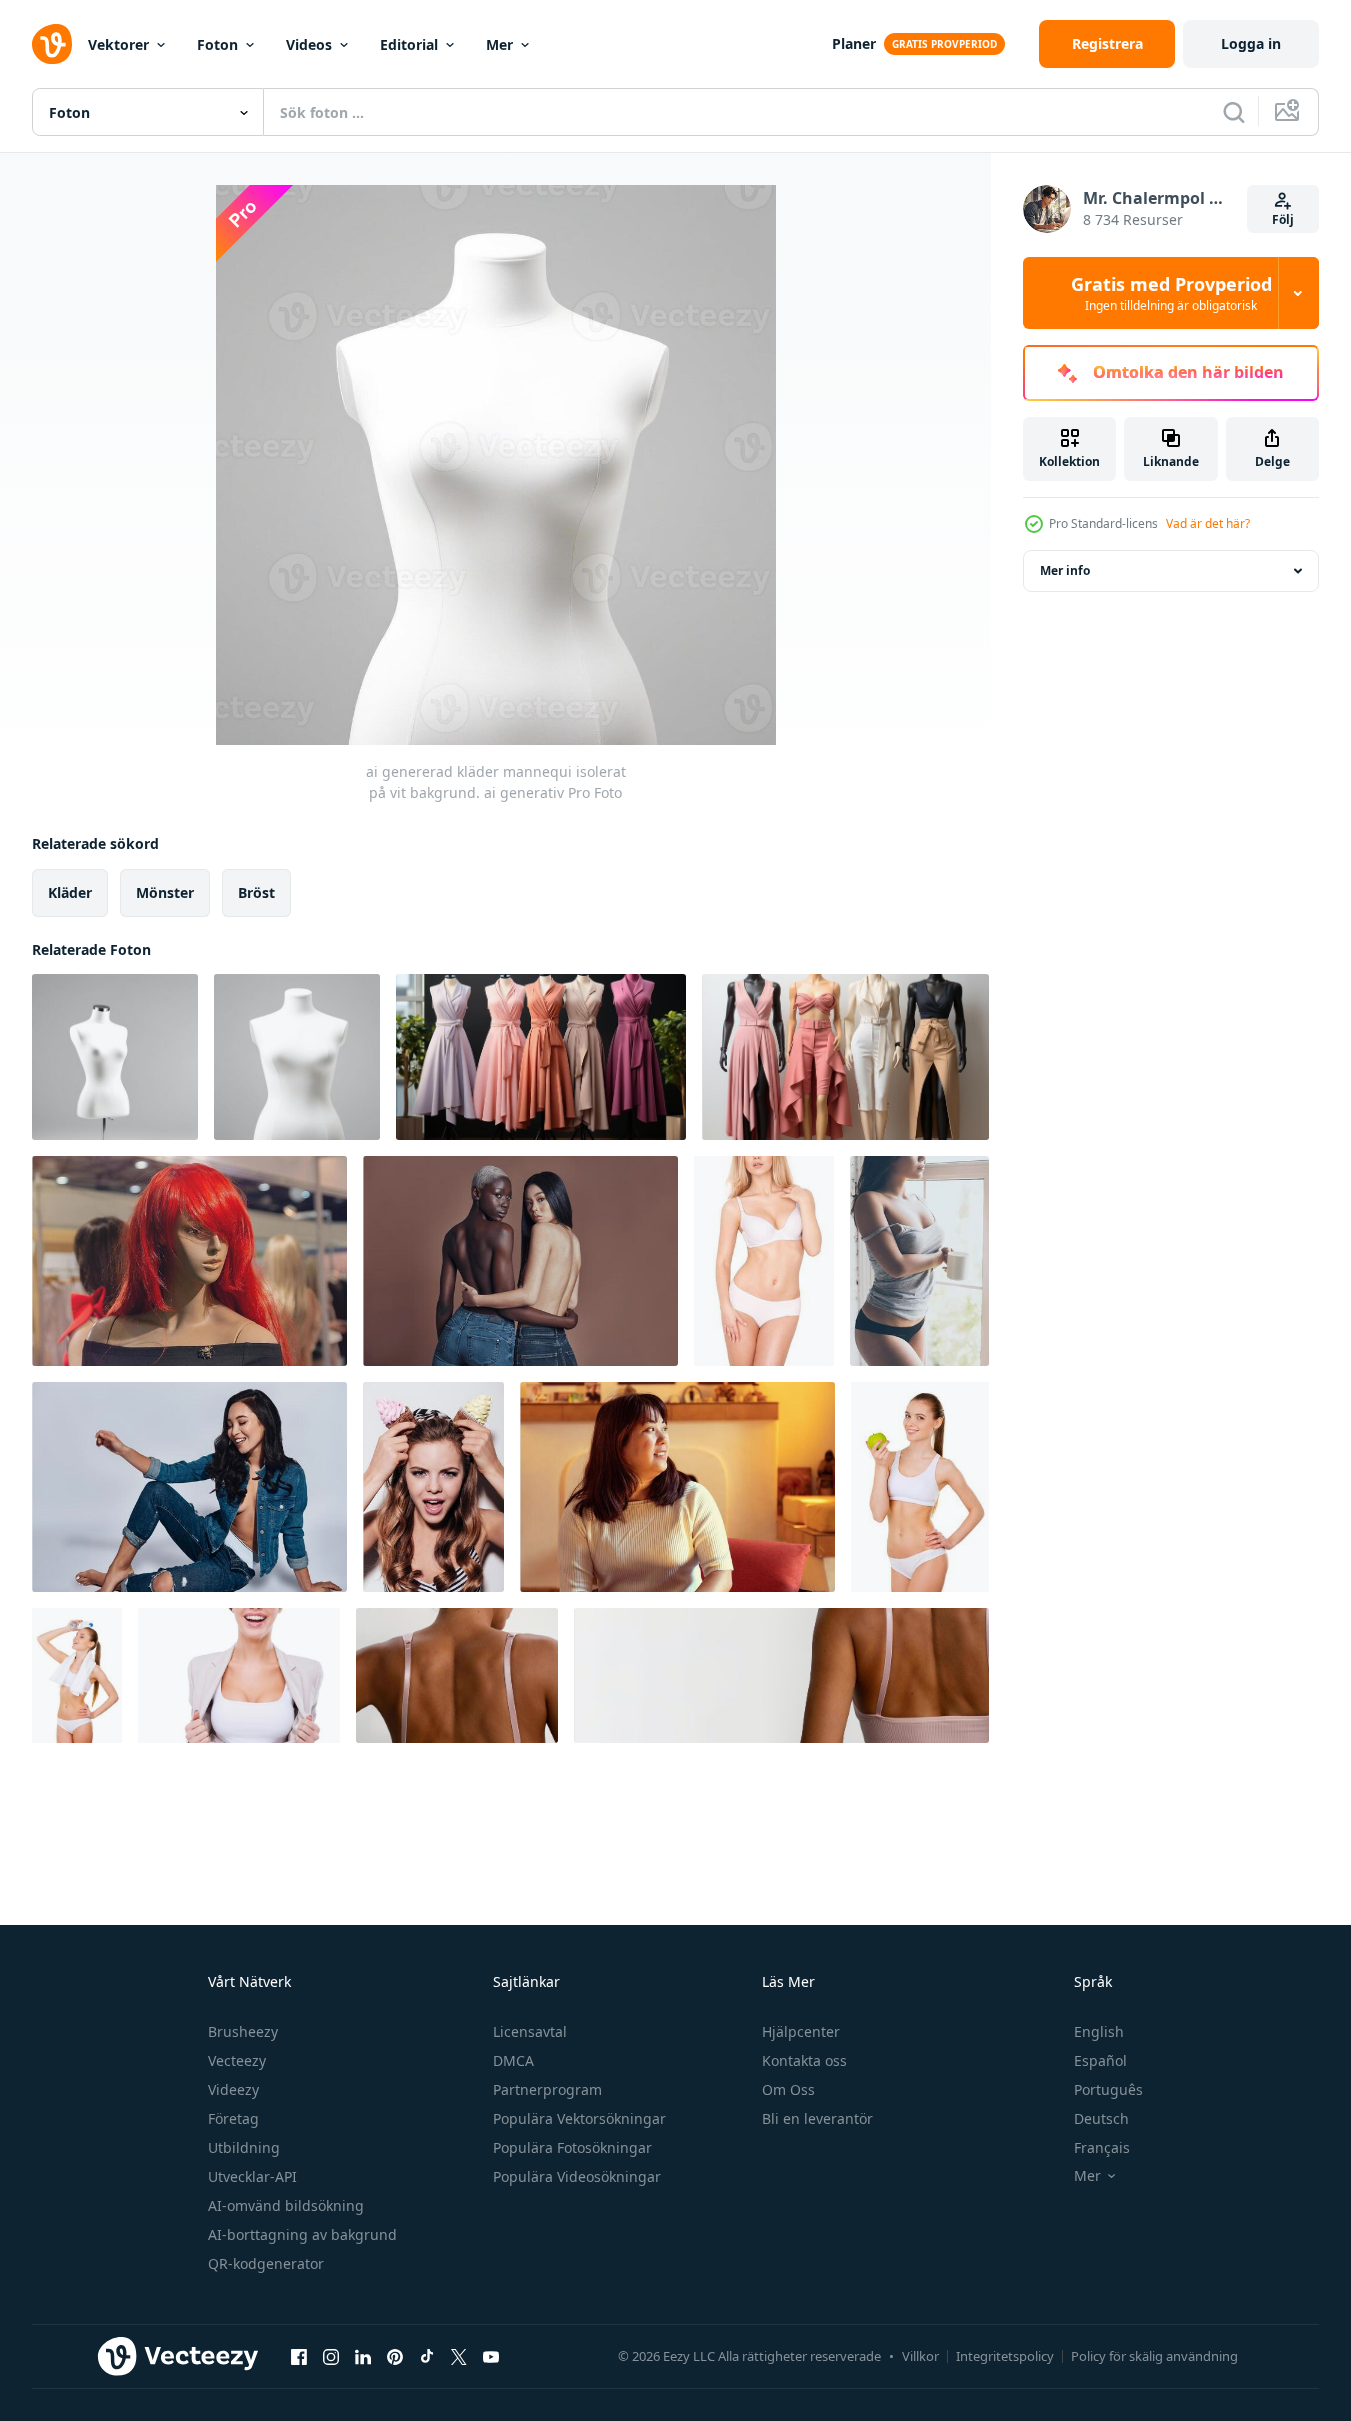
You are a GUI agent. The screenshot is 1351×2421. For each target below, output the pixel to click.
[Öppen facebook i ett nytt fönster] (299, 2356)
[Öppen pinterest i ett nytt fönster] (395, 2356)
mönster (165, 892)
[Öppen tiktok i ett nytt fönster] (427, 2356)
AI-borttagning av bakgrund (302, 2234)
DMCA (513, 2060)
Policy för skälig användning (1154, 2356)
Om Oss (788, 2089)
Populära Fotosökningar (572, 2147)
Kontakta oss (804, 2060)
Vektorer (118, 44)
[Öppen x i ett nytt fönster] (459, 2356)
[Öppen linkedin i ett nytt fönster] (363, 2356)
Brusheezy (243, 2031)
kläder (70, 892)
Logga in (1251, 43)
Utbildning (244, 2147)
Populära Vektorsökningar (579, 2118)
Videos (309, 44)
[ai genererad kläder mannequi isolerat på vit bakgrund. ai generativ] (115, 1057)
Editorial (409, 44)
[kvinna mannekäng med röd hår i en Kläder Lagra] (189, 1261)
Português (1108, 2089)
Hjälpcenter (801, 2031)
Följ (1283, 219)
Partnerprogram (547, 2089)
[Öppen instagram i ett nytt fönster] (331, 2356)
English (1099, 2031)
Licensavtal (530, 2031)
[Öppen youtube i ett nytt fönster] (491, 2356)
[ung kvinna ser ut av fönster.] (677, 1487)
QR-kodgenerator (266, 2263)
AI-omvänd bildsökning (286, 2205)
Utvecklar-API (252, 2176)
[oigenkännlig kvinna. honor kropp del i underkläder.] (457, 1675)
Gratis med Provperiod (1171, 293)
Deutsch (1101, 2118)
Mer (499, 44)
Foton (217, 44)
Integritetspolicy (1005, 2356)
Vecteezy (237, 2060)
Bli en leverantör (817, 2118)
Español (1100, 2060)
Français (1102, 2147)
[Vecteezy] (52, 44)
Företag (233, 2118)
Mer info (1065, 570)
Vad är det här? (1208, 523)
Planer (854, 43)
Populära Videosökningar (577, 2176)
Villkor (920, 2356)
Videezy (233, 2089)
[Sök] (1234, 112)
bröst (256, 892)
